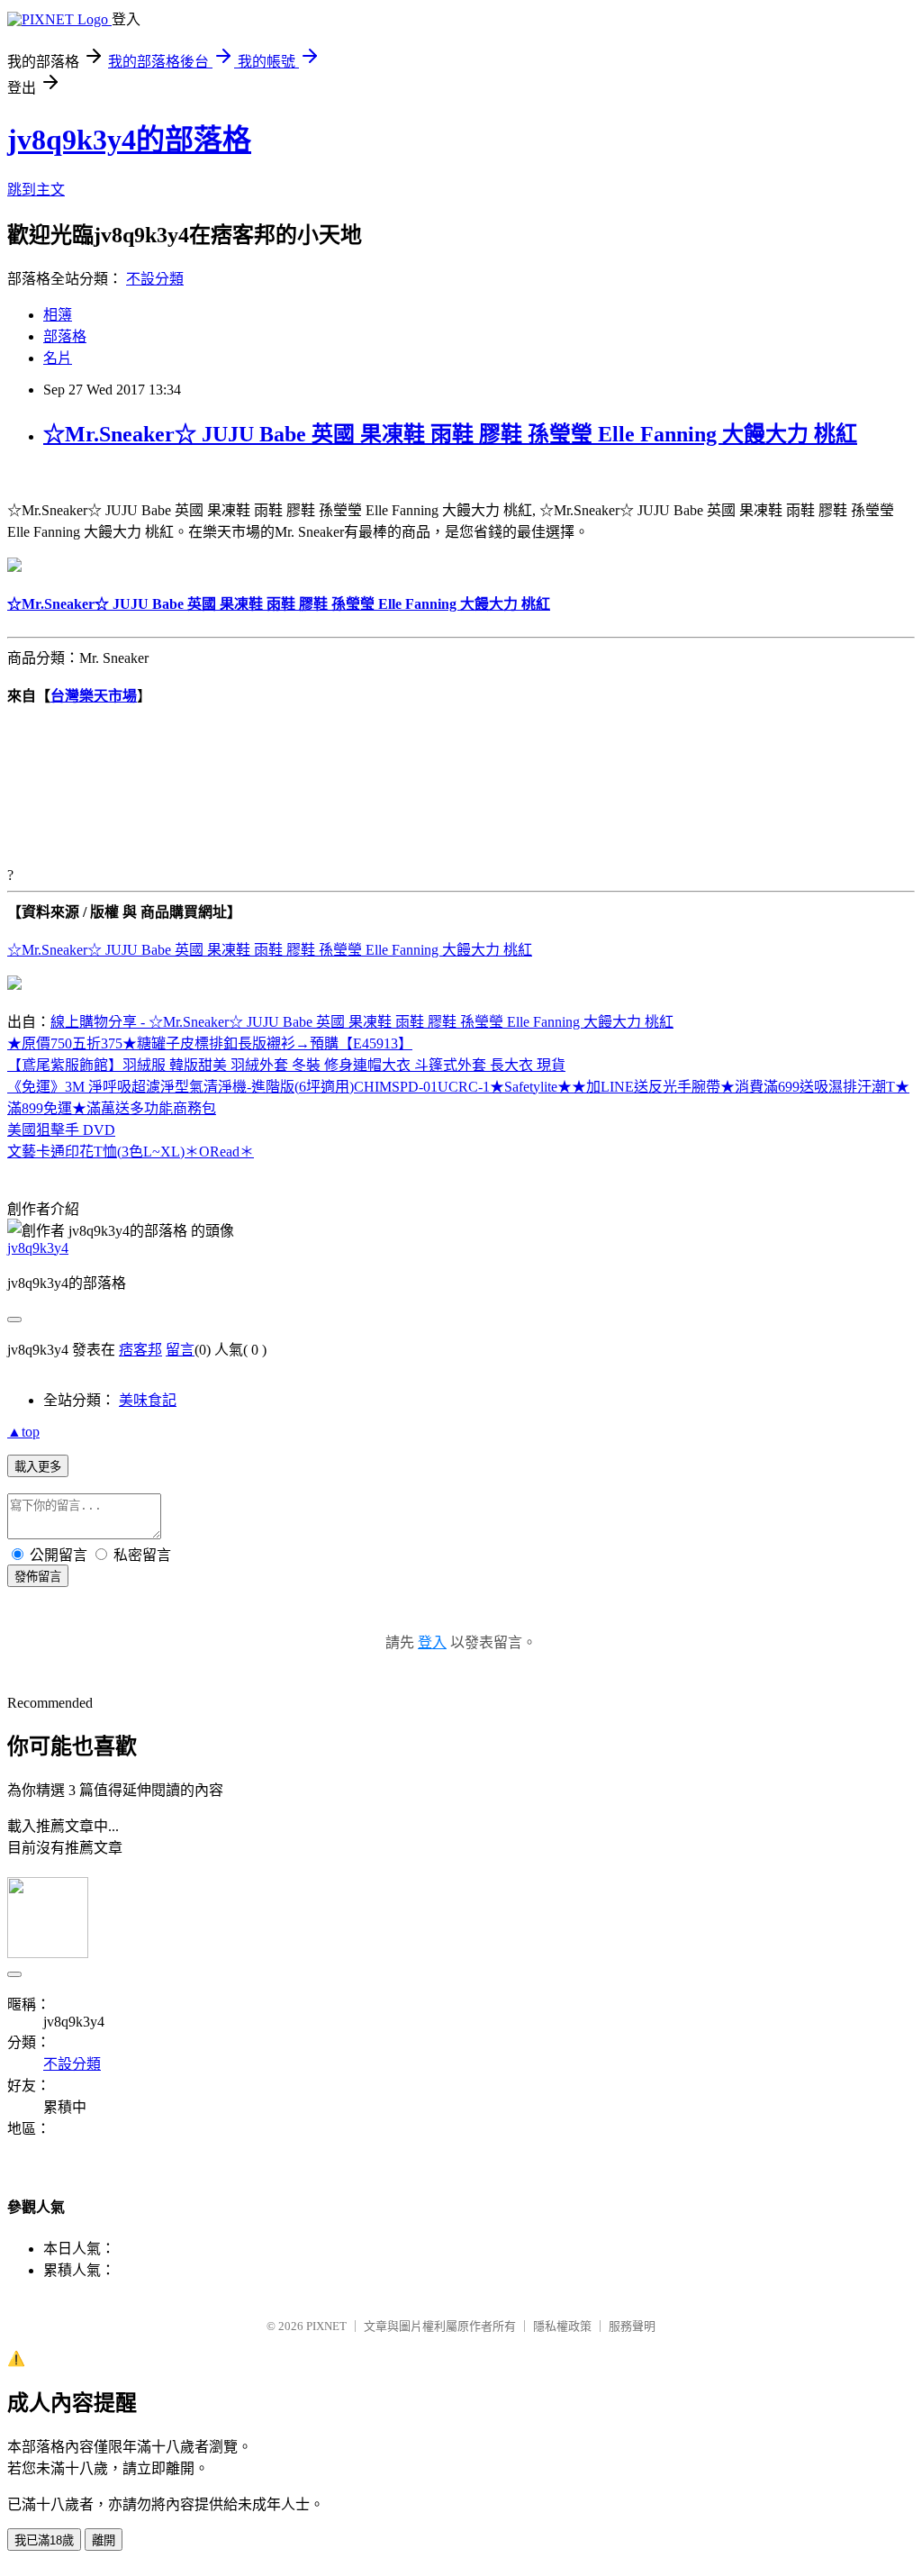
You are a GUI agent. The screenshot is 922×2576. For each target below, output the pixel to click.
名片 (58, 358)
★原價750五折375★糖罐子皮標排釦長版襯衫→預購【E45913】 (210, 1043)
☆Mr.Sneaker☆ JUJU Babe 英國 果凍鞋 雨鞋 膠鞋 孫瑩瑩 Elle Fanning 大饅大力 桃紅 (450, 434)
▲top (23, 1432)
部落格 (65, 336)
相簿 (58, 315)
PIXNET (326, 2326)
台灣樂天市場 (94, 696)
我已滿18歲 (44, 2540)
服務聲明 (632, 2326)
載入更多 (38, 1467)
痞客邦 (140, 1350)
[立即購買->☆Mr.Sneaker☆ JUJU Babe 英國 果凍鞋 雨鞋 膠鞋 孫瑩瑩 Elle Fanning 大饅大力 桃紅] (14, 567)
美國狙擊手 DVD (61, 1130)
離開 (104, 2540)
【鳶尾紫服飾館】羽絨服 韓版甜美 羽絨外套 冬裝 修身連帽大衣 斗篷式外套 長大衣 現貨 (286, 1065)
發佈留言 (38, 1577)
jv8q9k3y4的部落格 (129, 140)
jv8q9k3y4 (38, 1248)
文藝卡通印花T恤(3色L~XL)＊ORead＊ (131, 1152)
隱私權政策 (562, 2326)
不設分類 (155, 279)
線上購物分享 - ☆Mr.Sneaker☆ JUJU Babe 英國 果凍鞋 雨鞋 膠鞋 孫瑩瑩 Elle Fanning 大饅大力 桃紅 (362, 1022)
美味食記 (148, 1400)
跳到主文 (36, 190)
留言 (180, 1350)
